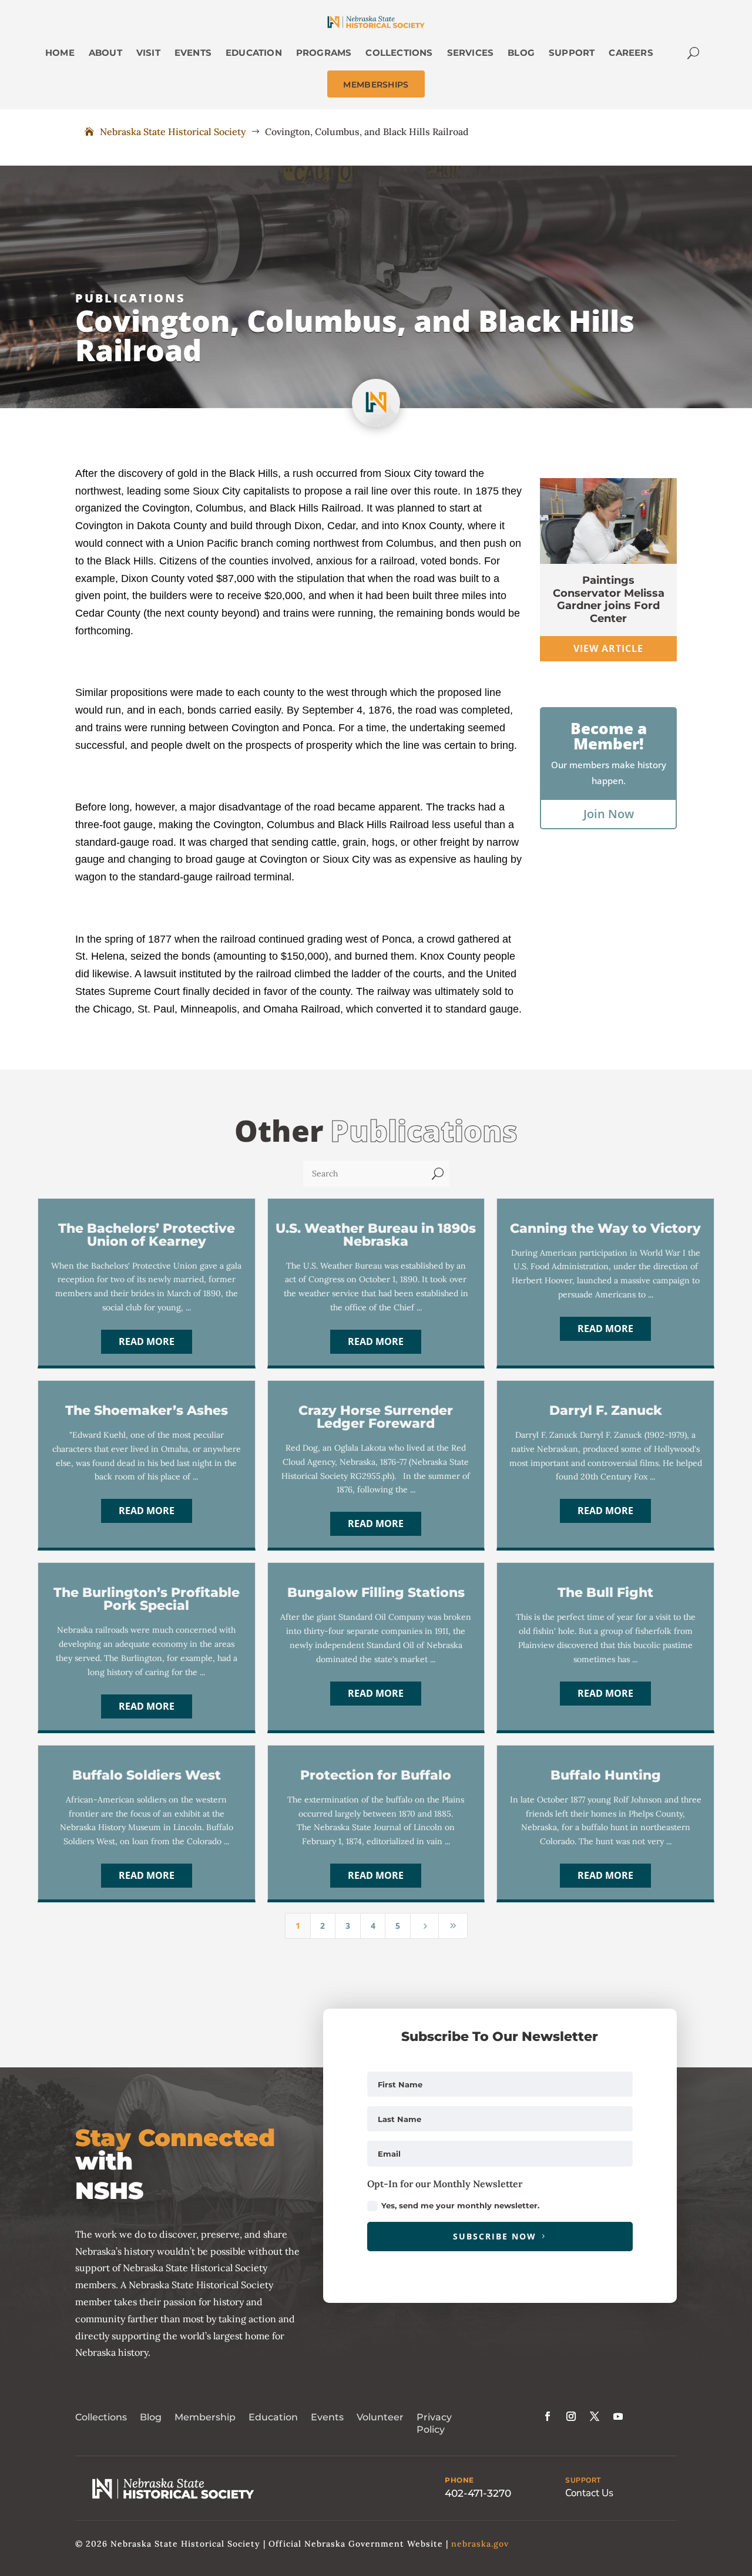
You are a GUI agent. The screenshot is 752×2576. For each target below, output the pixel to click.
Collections (101, 2417)
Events (327, 2417)
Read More (147, 1341)
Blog (151, 2417)
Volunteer (380, 2417)
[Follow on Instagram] (571, 2416)
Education (273, 2417)
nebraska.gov (480, 2544)
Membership (205, 2417)
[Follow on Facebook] (548, 2416)
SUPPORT (583, 2480)
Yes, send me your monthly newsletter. (460, 2205)
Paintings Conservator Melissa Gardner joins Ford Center (609, 599)
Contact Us (589, 2493)
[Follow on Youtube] (618, 2416)
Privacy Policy (434, 2423)
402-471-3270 (478, 2493)
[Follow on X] (595, 2416)
